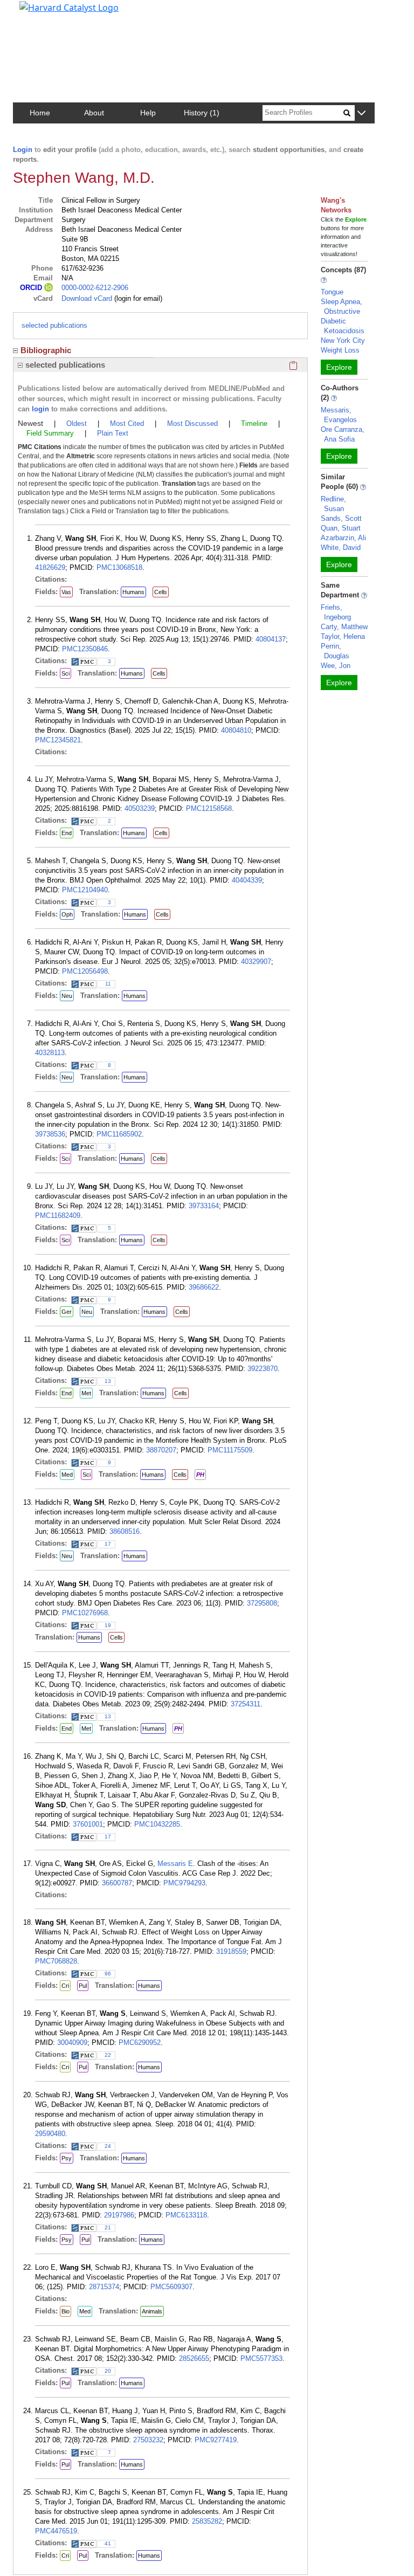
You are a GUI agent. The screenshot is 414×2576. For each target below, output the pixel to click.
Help (148, 113)
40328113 (50, 1053)
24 (108, 2146)
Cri (65, 1986)
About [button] (94, 113)
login (40, 409)
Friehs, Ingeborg (336, 612)
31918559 (231, 1951)
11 (108, 984)
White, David (341, 547)
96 (108, 1974)
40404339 (247, 880)
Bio (65, 2311)
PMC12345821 (58, 740)
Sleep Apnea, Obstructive (341, 306)
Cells (161, 592)
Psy (67, 2158)
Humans (133, 592)
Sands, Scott (341, 518)
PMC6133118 (186, 2215)
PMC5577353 (261, 2358)
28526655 (194, 2358)
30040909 (72, 2043)
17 (108, 1544)
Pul (83, 1986)
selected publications (54, 325)
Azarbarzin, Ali (343, 538)
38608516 (125, 1531)
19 (108, 1625)
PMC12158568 (209, 808)
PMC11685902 (119, 1134)
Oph (67, 914)
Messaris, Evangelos (339, 415)
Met (86, 1393)
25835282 (207, 2521)
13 (108, 1381)
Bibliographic (46, 350)
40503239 (140, 808)
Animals (152, 2311)
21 (108, 2227)
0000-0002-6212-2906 (95, 288)
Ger (67, 1312)
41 (108, 2543)
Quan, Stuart (341, 528)
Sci (65, 673)
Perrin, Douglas (335, 651)
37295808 (262, 1603)
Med (67, 1475)
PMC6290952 (140, 2043)
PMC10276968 (85, 1613)
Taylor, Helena (343, 636)
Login (23, 150)
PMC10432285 (157, 1824)
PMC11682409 (58, 1215)
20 (108, 2371)
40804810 (236, 730)
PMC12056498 (85, 971)
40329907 (256, 962)
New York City (343, 340)
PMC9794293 (184, 1883)
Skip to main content (45, 13)
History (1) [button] (202, 113)
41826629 (50, 567)
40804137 (271, 639)
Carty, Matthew (344, 627)
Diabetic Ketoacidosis (343, 326)
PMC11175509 (230, 1450)
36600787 (117, 1883)
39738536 (50, 1134)
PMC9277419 (216, 2440)
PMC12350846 (85, 649)
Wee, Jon (336, 666)
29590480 (50, 2134)
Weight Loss (340, 350)
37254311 (246, 1704)
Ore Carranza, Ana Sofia (343, 434)
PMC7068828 (56, 1961)
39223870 (263, 1369)
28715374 (104, 2287)
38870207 (161, 1450)
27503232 (148, 2440)
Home (40, 113)
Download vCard (87, 298)
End (67, 833)
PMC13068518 (119, 567)
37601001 (88, 1824)
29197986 (119, 2215)
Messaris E (175, 1864)
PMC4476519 (56, 2531)
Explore (339, 367)
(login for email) (137, 298)
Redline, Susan (333, 504)
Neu (67, 996)
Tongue (332, 292)
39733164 (204, 1206)
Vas (66, 592)
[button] (361, 113)
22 (108, 2055)
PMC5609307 (171, 2287)
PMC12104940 (85, 890)
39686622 (204, 1287)
